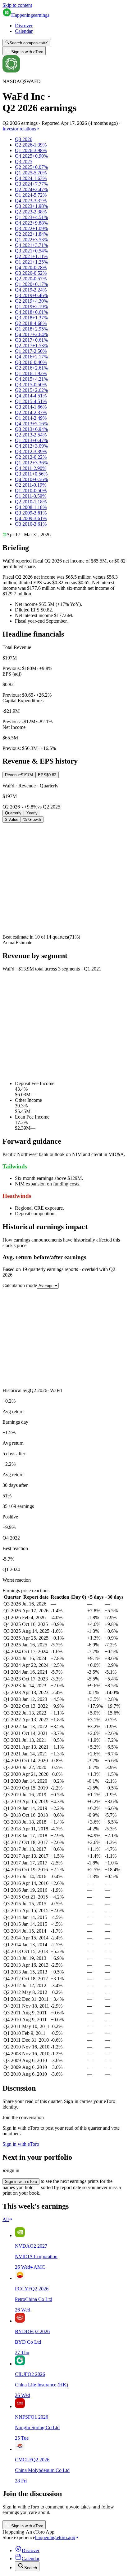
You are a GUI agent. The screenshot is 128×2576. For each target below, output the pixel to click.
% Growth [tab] (32, 819)
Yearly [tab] (32, 813)
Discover (24, 26)
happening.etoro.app (55, 2537)
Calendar (24, 31)
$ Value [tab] (12, 819)
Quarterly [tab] (13, 813)
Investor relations (19, 129)
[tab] (19, 775)
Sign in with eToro (27, 52)
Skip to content (17, 5)
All (6, 2219)
